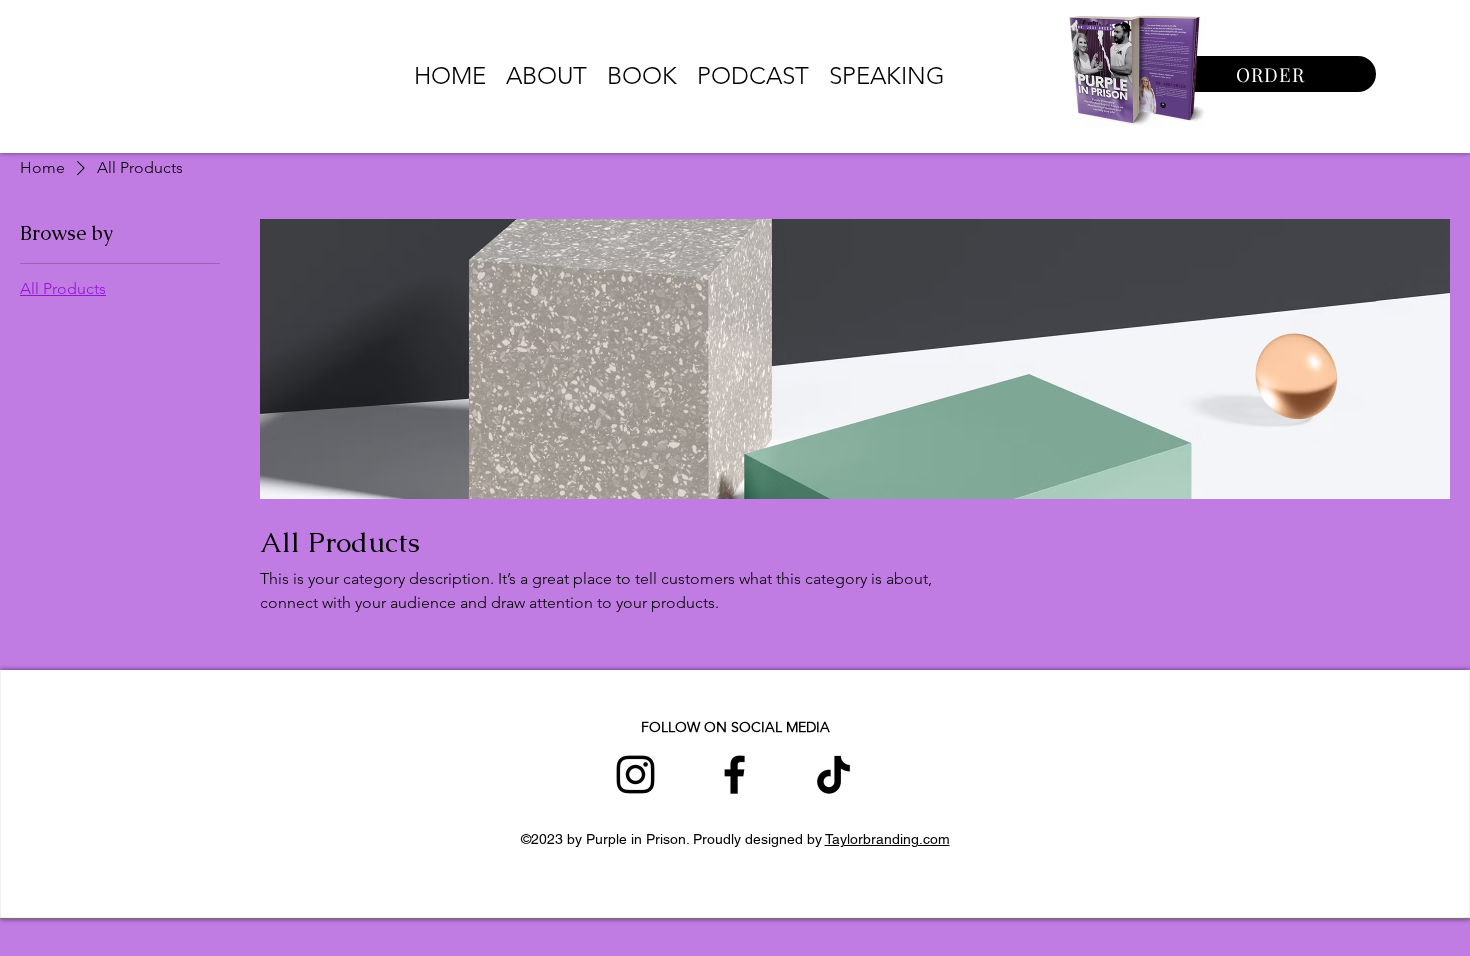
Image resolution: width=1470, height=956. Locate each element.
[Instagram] (635, 774)
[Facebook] (734, 774)
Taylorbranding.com (887, 839)
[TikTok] (833, 774)
